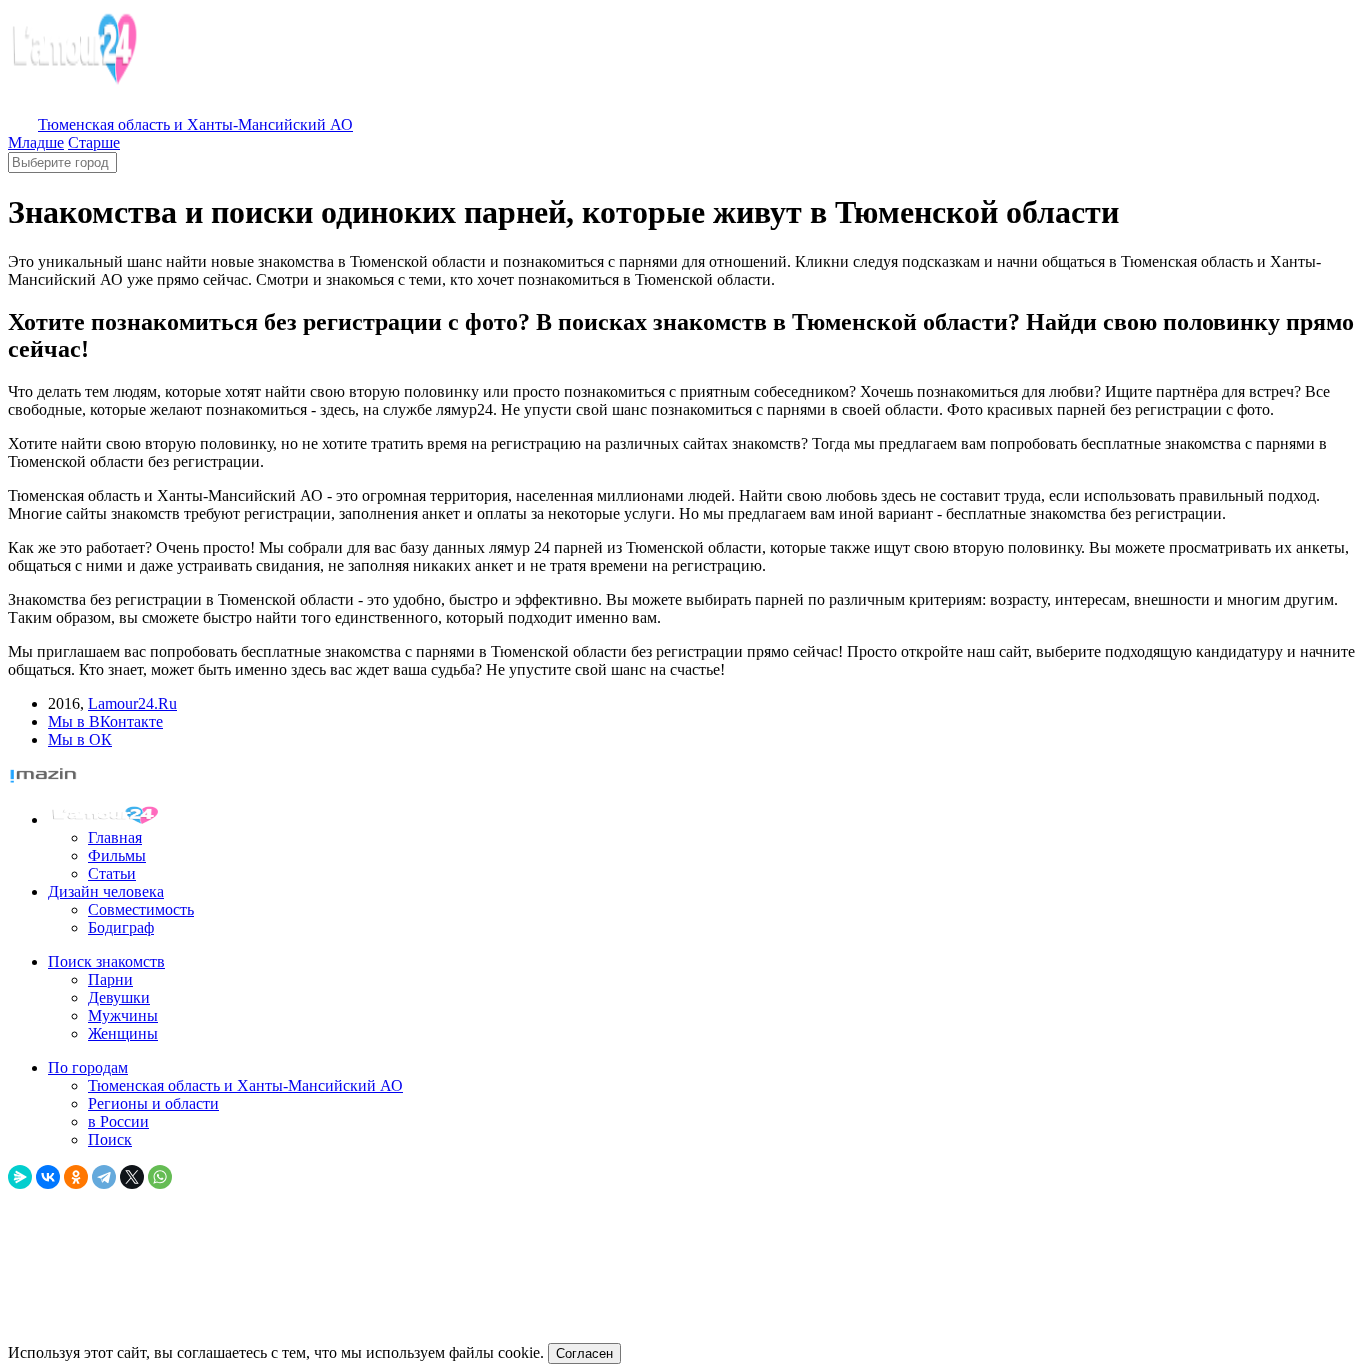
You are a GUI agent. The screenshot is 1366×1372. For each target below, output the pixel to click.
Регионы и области (153, 1103)
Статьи (112, 873)
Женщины (123, 1033)
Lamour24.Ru (132, 703)
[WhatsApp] (160, 1177)
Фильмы (117, 855)
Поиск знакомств (106, 961)
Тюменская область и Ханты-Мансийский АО (245, 1085)
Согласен (584, 1353)
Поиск (110, 1139)
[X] (132, 1177)
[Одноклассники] (76, 1177)
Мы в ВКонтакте (105, 721)
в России (118, 1121)
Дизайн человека (106, 891)
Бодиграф (121, 927)
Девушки (119, 997)
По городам (88, 1067)
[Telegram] (104, 1177)
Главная (115, 837)
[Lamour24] (108, 819)
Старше (94, 142)
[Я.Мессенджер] (20, 1177)
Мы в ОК (80, 739)
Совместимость (141, 909)
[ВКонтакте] (48, 1177)
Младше (36, 142)
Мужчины (123, 1015)
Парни (110, 979)
